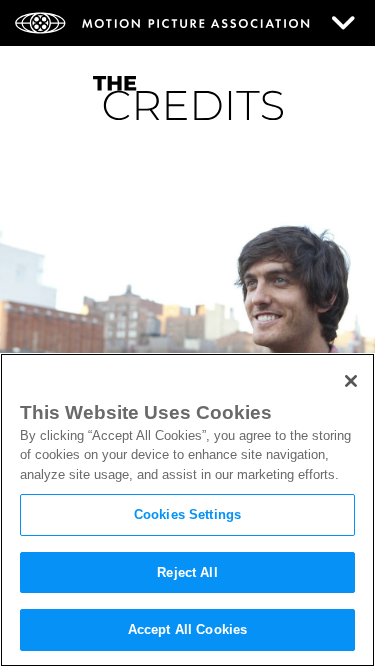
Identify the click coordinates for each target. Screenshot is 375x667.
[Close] (351, 381)
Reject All (187, 572)
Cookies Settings (187, 514)
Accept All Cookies (187, 629)
